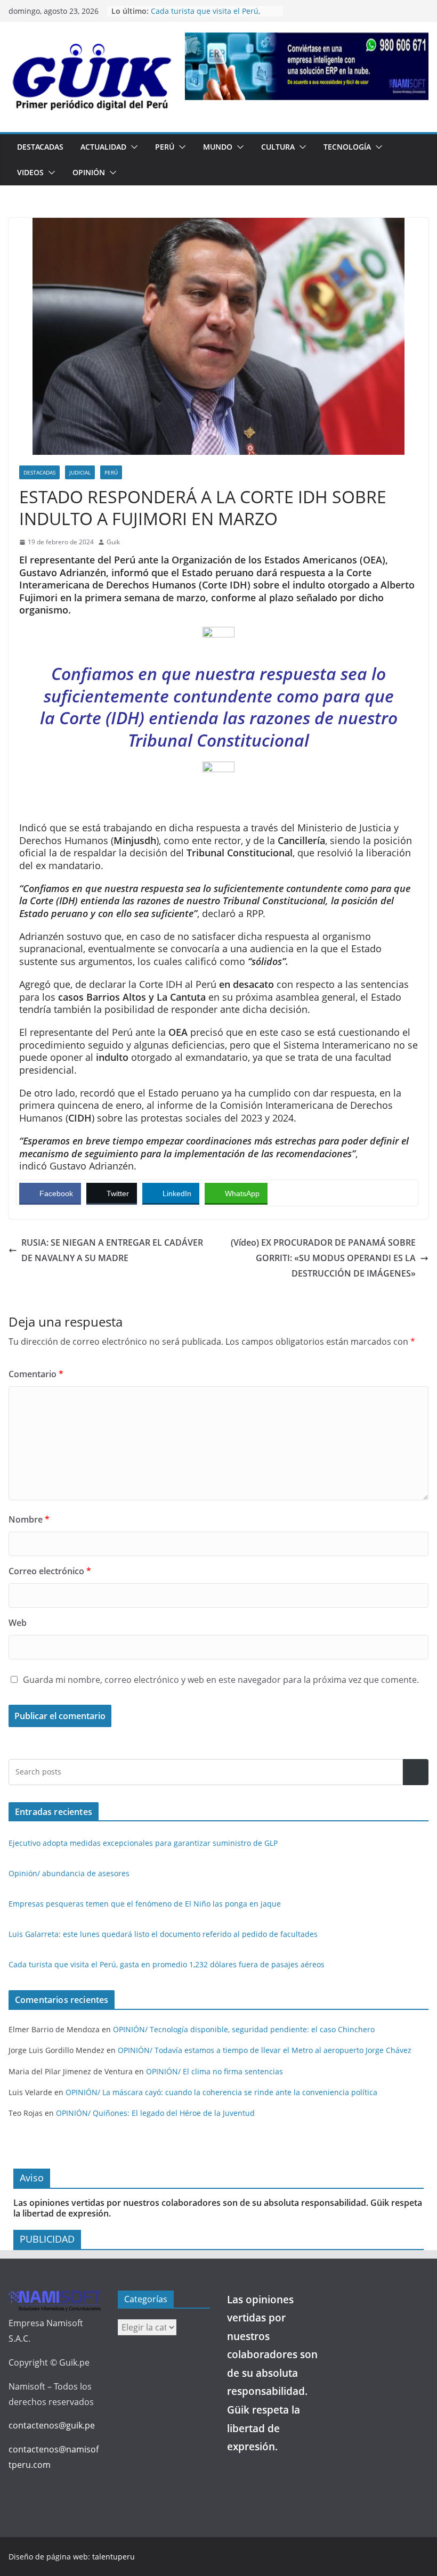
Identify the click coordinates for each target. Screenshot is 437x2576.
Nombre (29, 1519)
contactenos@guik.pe (52, 2425)
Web (18, 1623)
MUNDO (218, 147)
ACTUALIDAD (103, 147)
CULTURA (278, 147)
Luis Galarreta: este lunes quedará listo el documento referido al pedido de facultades (163, 1934)
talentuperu (114, 2557)
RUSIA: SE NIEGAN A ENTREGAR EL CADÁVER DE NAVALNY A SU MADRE (112, 1250)
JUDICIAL (80, 472)
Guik (113, 542)
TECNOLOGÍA (347, 147)
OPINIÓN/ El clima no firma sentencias (215, 2071)
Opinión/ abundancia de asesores (69, 1873)
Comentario (36, 1374)
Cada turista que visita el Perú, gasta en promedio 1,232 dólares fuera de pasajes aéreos (167, 1964)
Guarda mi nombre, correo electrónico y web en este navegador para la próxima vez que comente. (221, 1680)
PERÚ (165, 147)
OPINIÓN (89, 172)
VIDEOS (30, 172)
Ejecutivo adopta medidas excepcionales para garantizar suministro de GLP (143, 1843)
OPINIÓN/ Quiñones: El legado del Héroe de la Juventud (155, 2113)
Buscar (416, 1772)
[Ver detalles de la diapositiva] (307, 66)
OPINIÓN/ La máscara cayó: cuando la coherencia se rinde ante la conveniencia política (221, 2092)
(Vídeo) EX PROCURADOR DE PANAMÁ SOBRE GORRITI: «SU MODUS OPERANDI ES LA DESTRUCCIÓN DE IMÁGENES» (323, 1258)
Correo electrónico (50, 1571)
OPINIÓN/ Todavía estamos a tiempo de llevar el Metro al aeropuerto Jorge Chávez (265, 2050)
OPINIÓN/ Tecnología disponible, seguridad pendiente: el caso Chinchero (244, 2029)
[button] (132, 147)
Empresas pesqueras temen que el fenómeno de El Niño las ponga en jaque (145, 1904)
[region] (307, 66)
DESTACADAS (40, 147)
